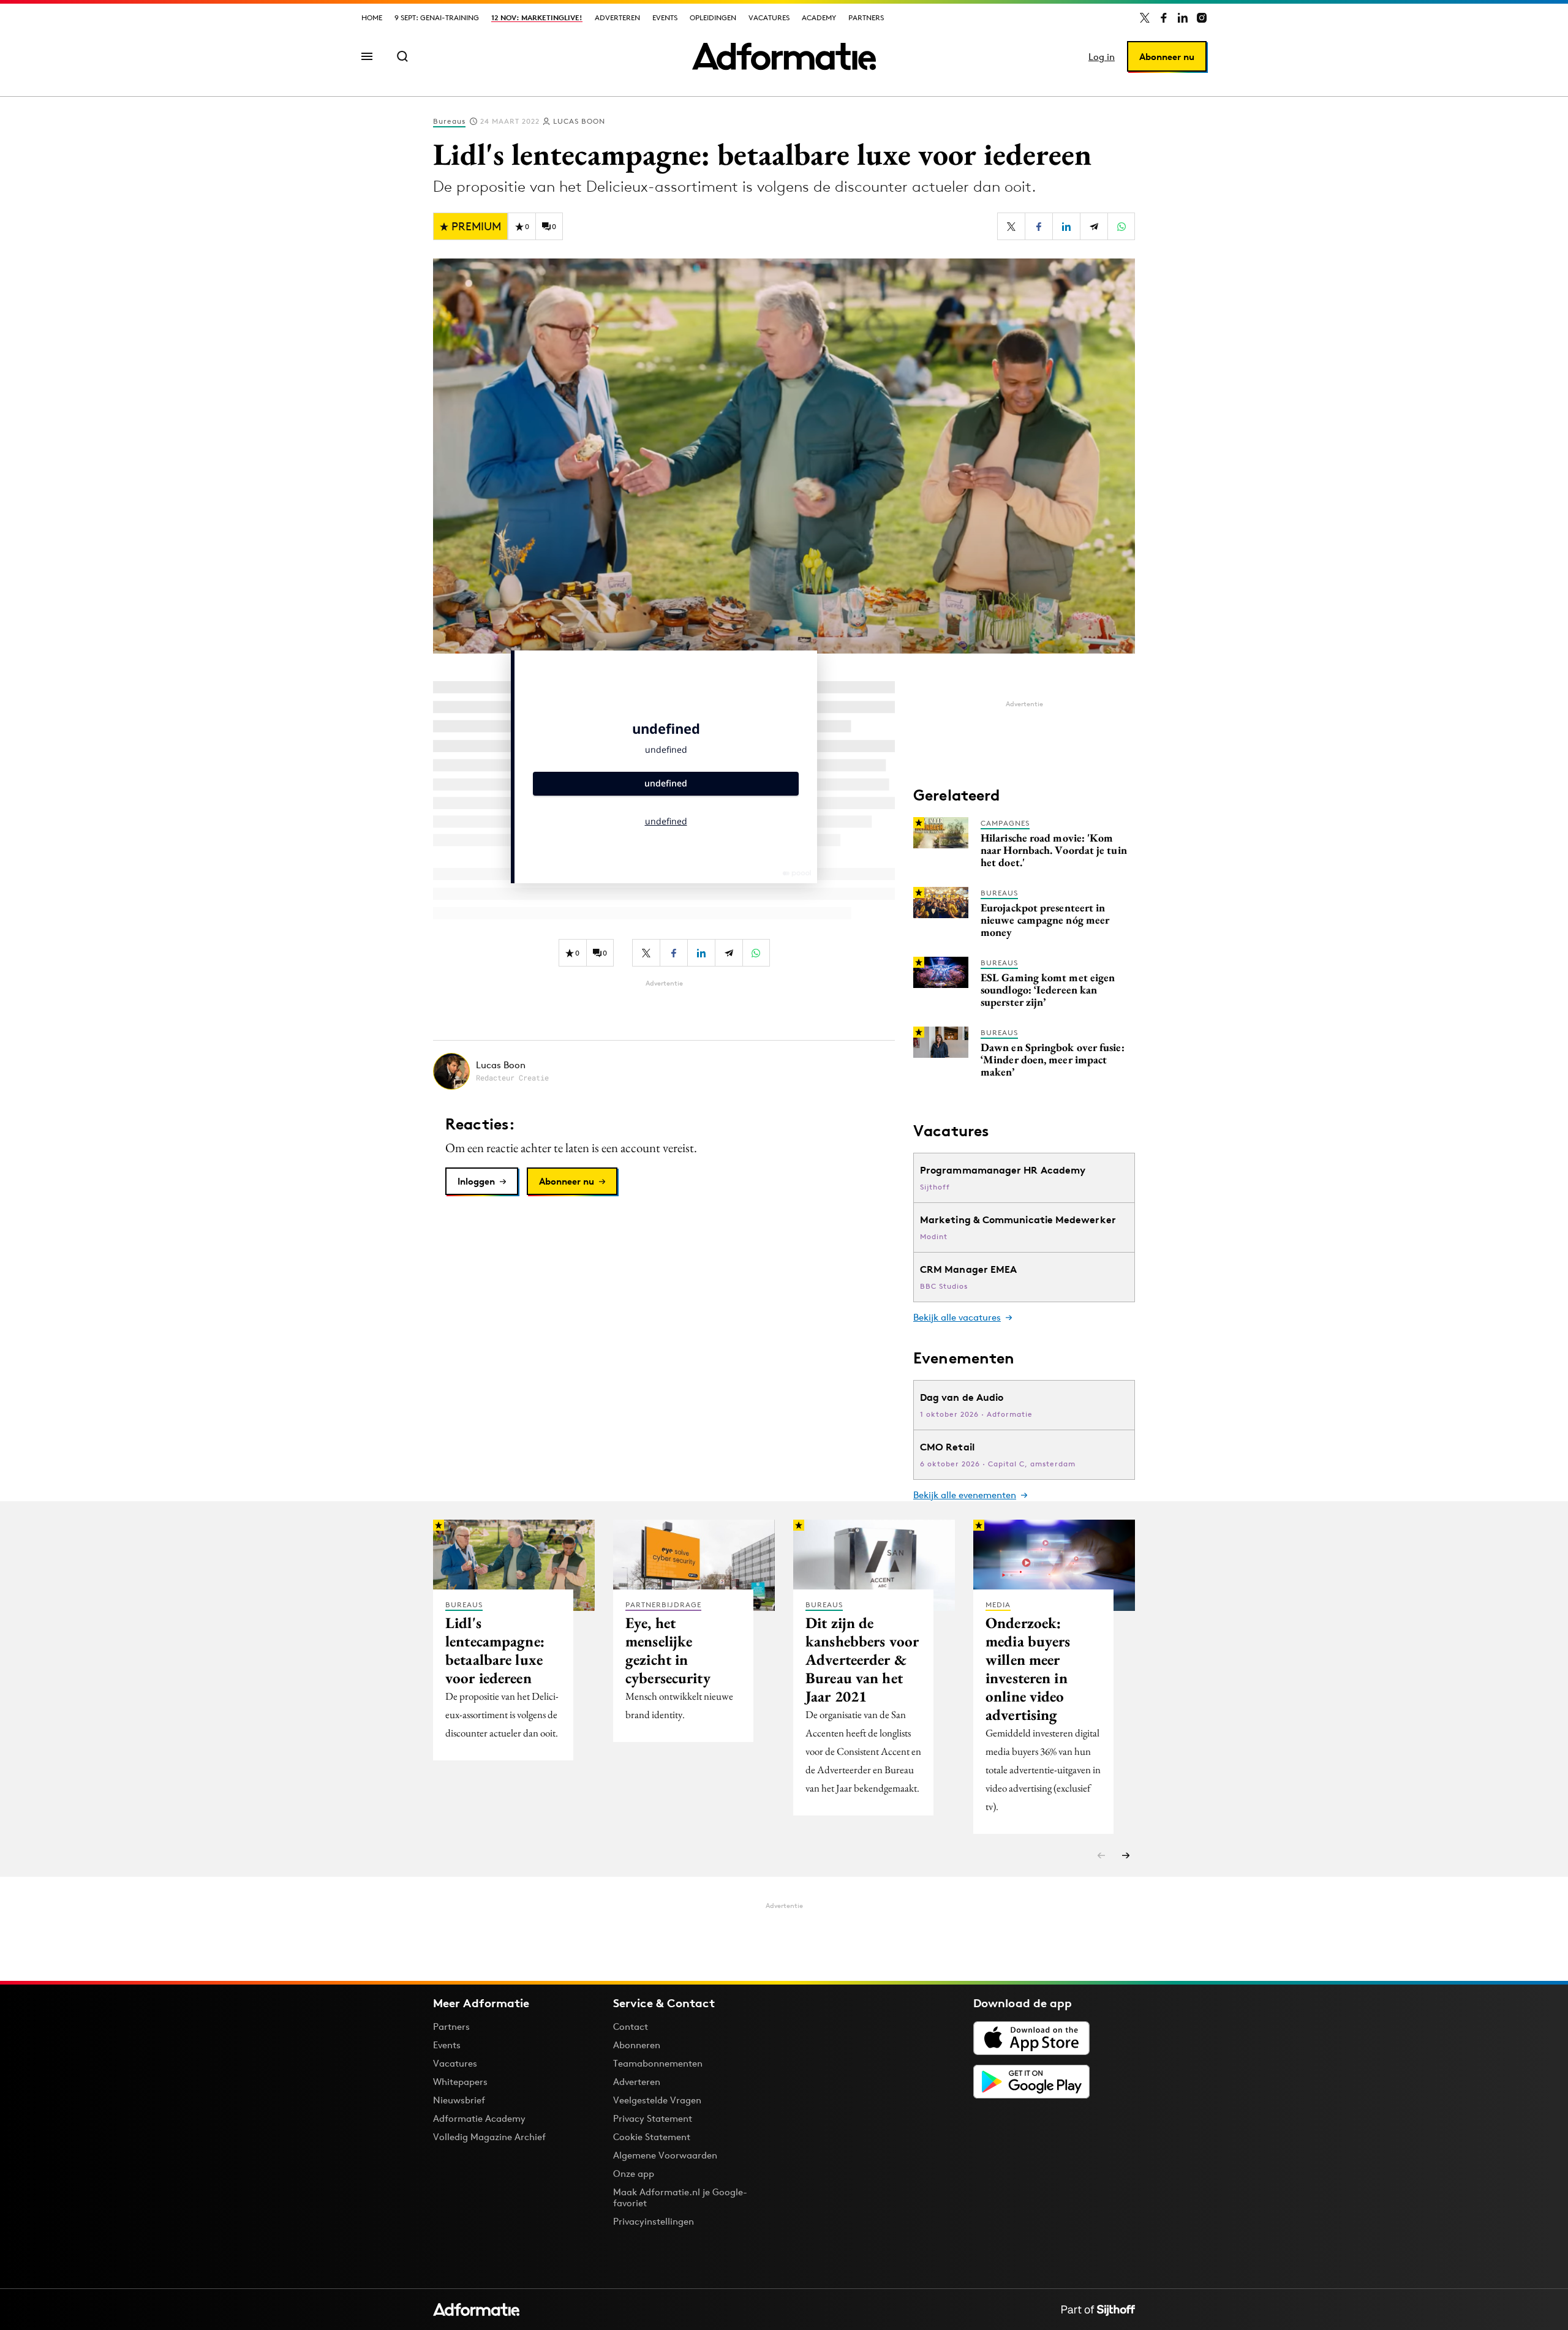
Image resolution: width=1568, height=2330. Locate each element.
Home (372, 17)
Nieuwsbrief (459, 2100)
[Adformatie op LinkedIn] (1183, 18)
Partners (866, 17)
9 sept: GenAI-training (437, 17)
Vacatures (769, 17)
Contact (631, 2026)
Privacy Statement (653, 2118)
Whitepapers (460, 2082)
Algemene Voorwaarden (665, 2155)
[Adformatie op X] (1145, 18)
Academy (819, 17)
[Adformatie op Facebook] (1164, 18)
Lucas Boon (579, 121)
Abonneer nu (1167, 57)
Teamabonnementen (658, 2063)
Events (665, 17)
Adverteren (617, 17)
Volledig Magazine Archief (489, 2137)
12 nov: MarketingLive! (537, 17)
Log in (1102, 57)
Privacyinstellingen (654, 2222)
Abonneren (637, 2045)
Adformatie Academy (479, 2118)
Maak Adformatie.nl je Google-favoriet (680, 2197)
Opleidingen (713, 17)
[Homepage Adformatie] (784, 56)
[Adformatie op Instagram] (1202, 18)
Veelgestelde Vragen (657, 2100)
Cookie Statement (652, 2137)
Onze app (634, 2174)
